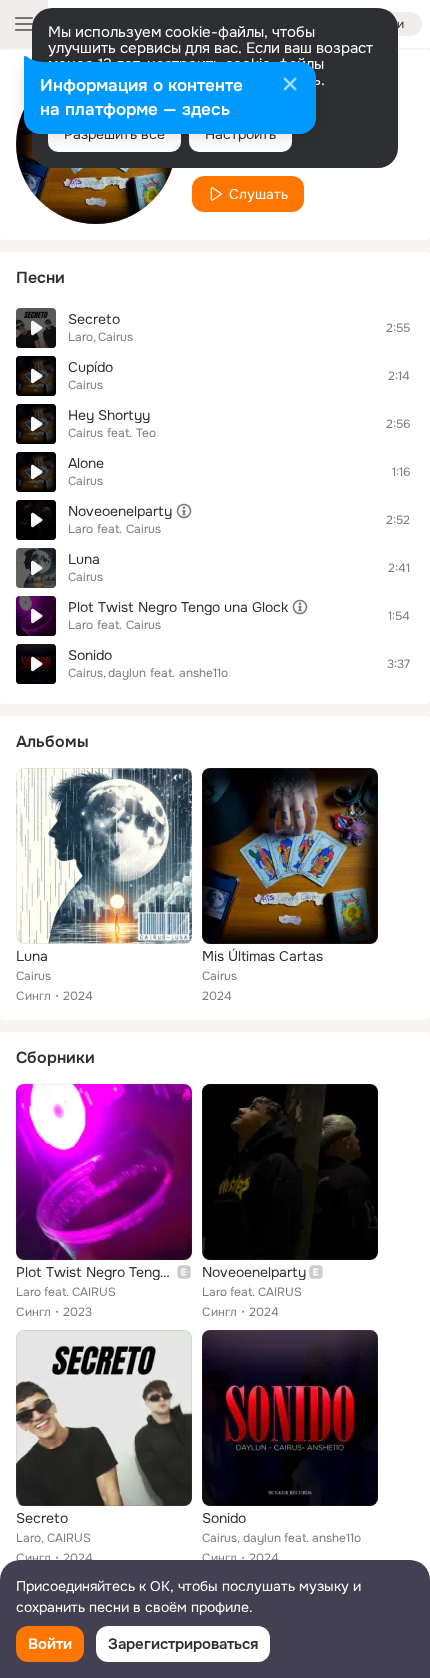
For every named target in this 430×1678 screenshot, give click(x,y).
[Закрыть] (290, 86)
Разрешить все (114, 134)
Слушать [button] (258, 194)
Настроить (240, 134)
